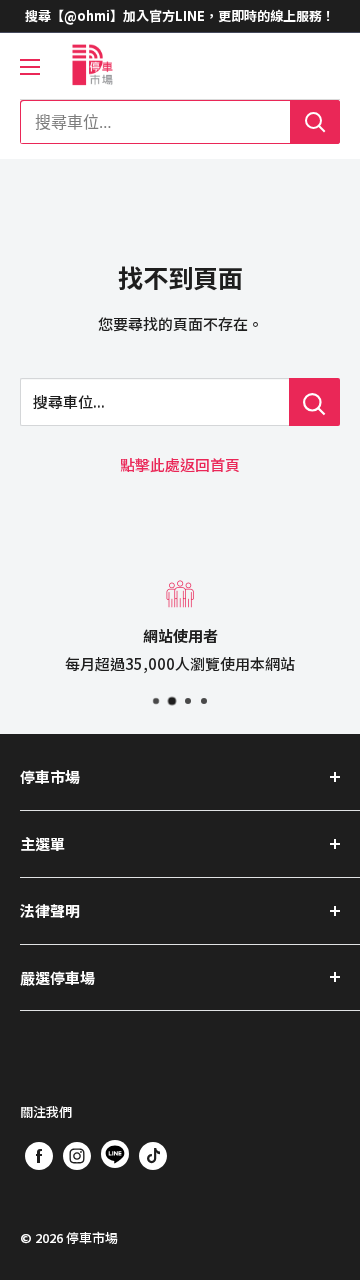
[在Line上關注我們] (115, 1158)
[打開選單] (30, 67)
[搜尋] (315, 122)
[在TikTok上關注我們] (153, 1155)
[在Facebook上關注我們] (39, 1155)
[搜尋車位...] (314, 402)
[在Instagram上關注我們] (77, 1155)
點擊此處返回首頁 (180, 464)
